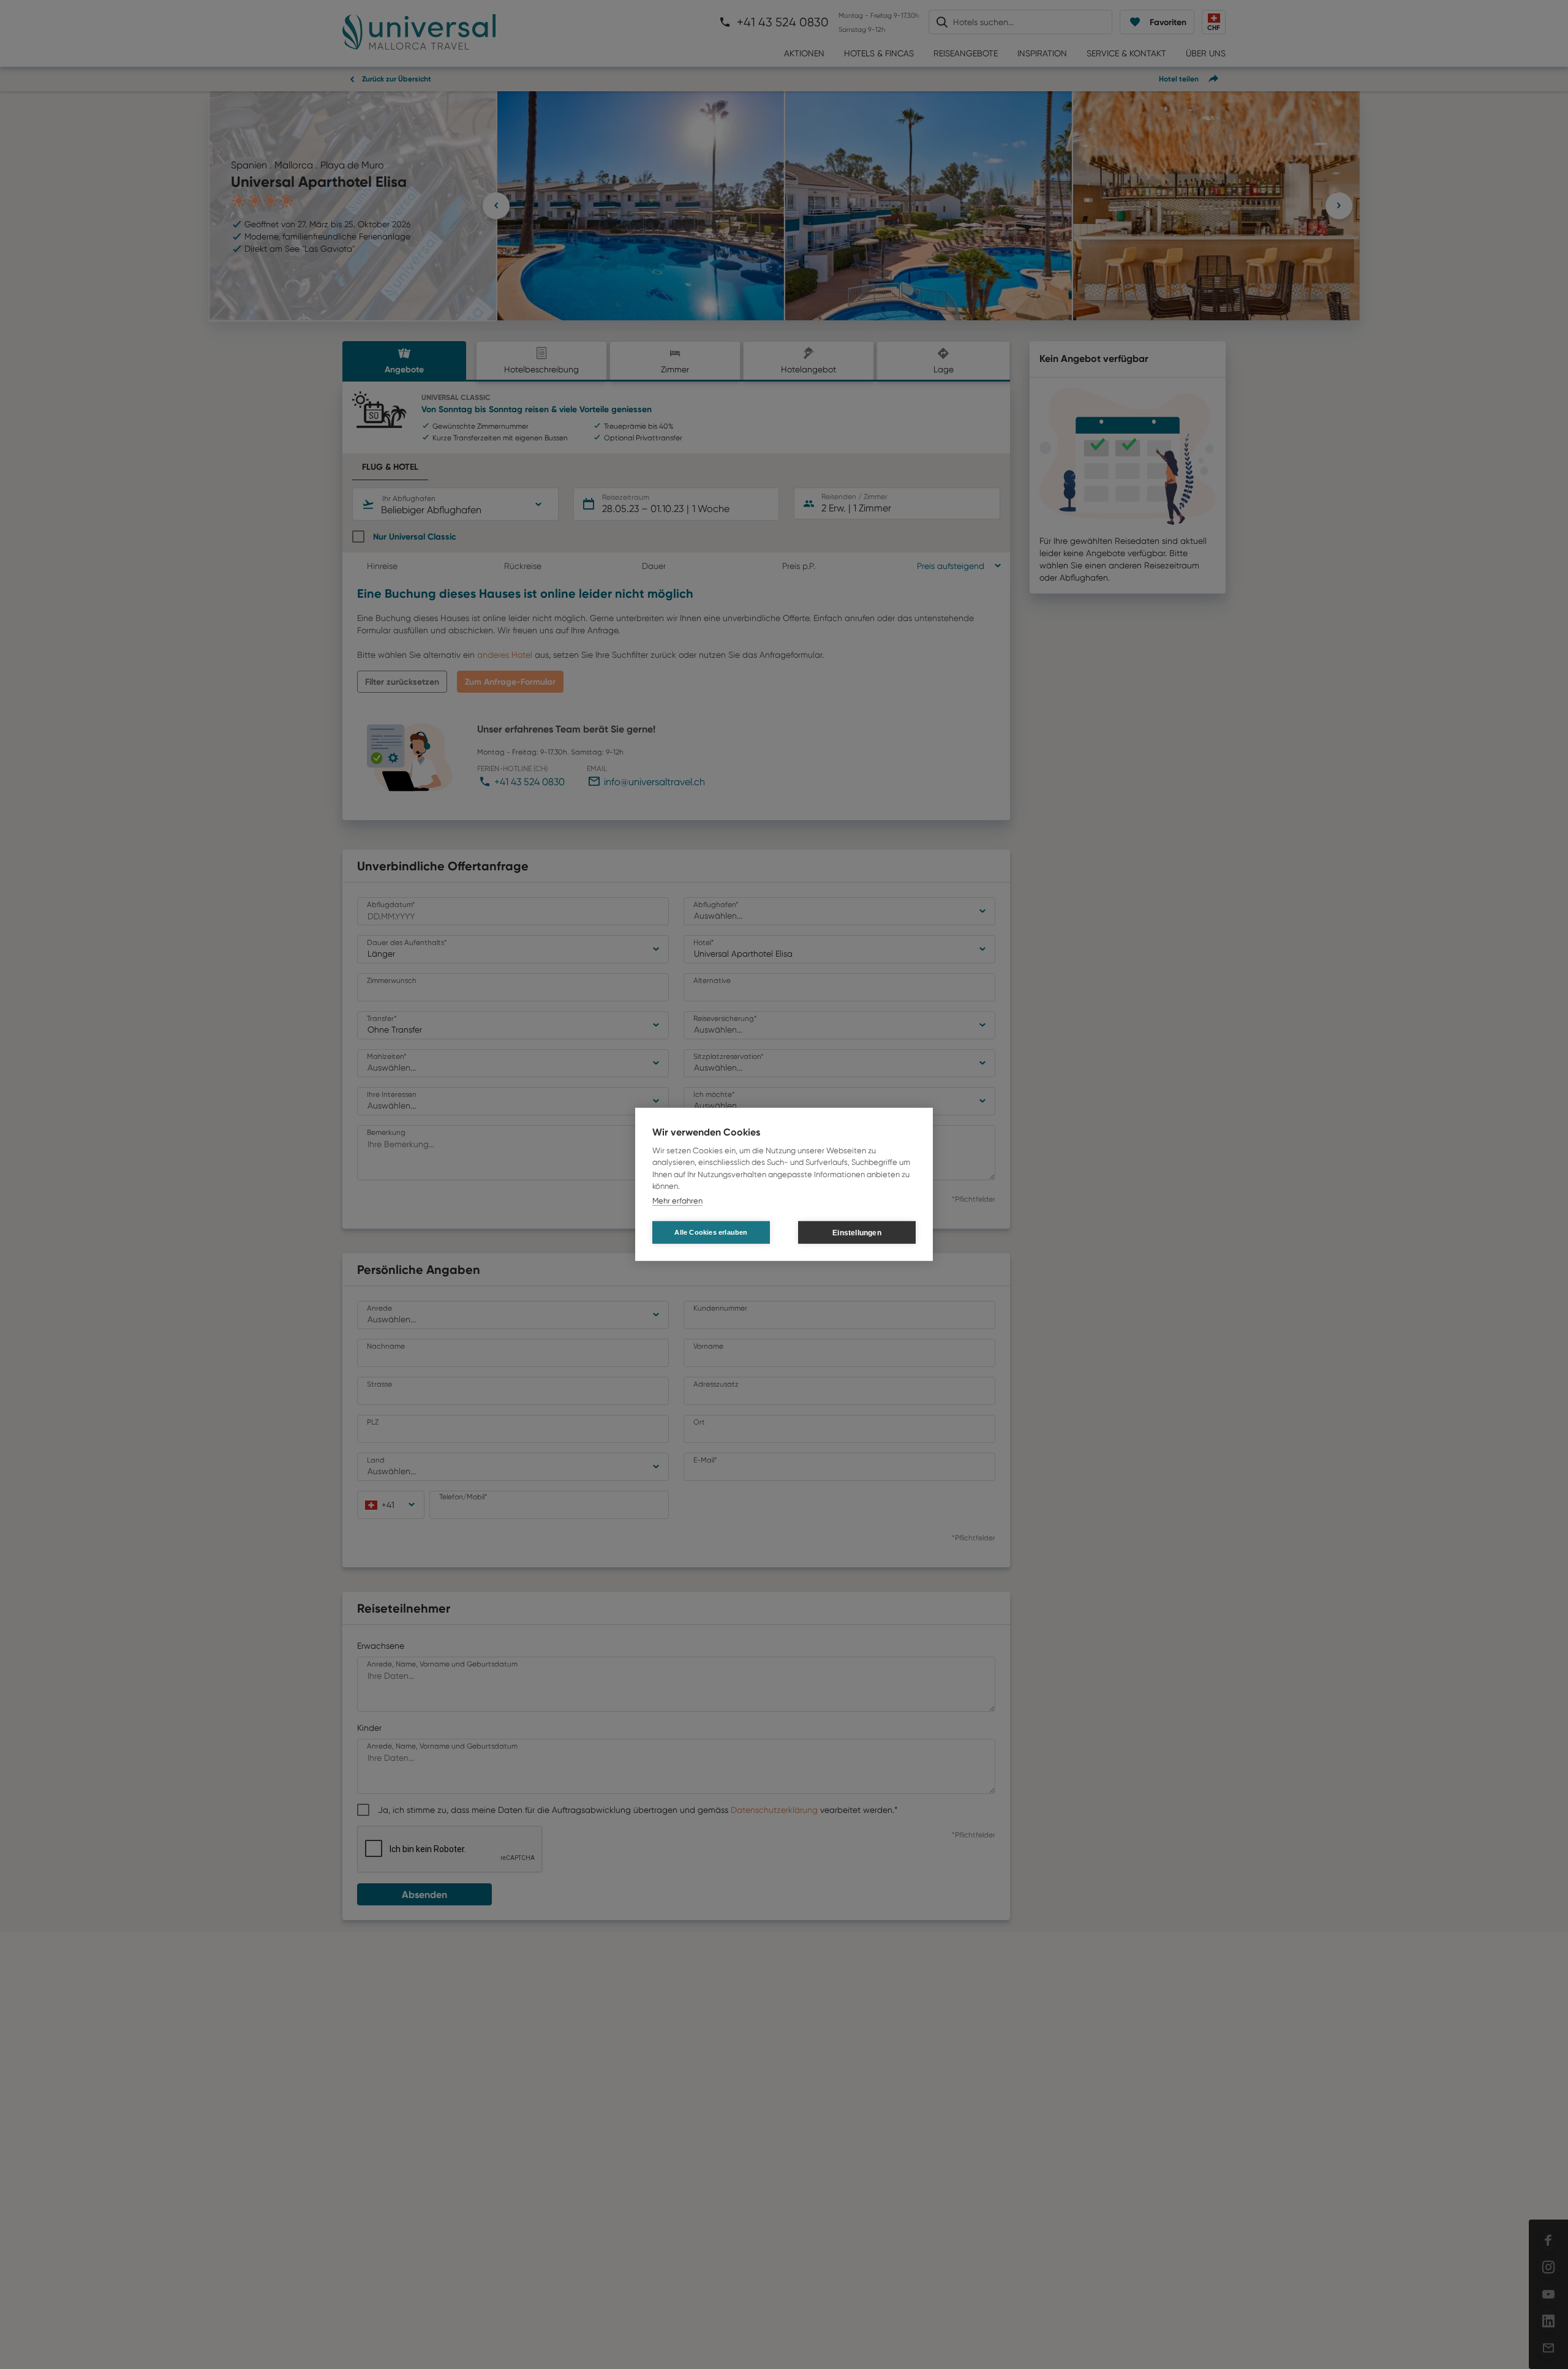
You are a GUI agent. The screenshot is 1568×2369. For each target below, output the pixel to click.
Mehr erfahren (677, 1201)
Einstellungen (857, 1233)
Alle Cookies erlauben (711, 1232)
